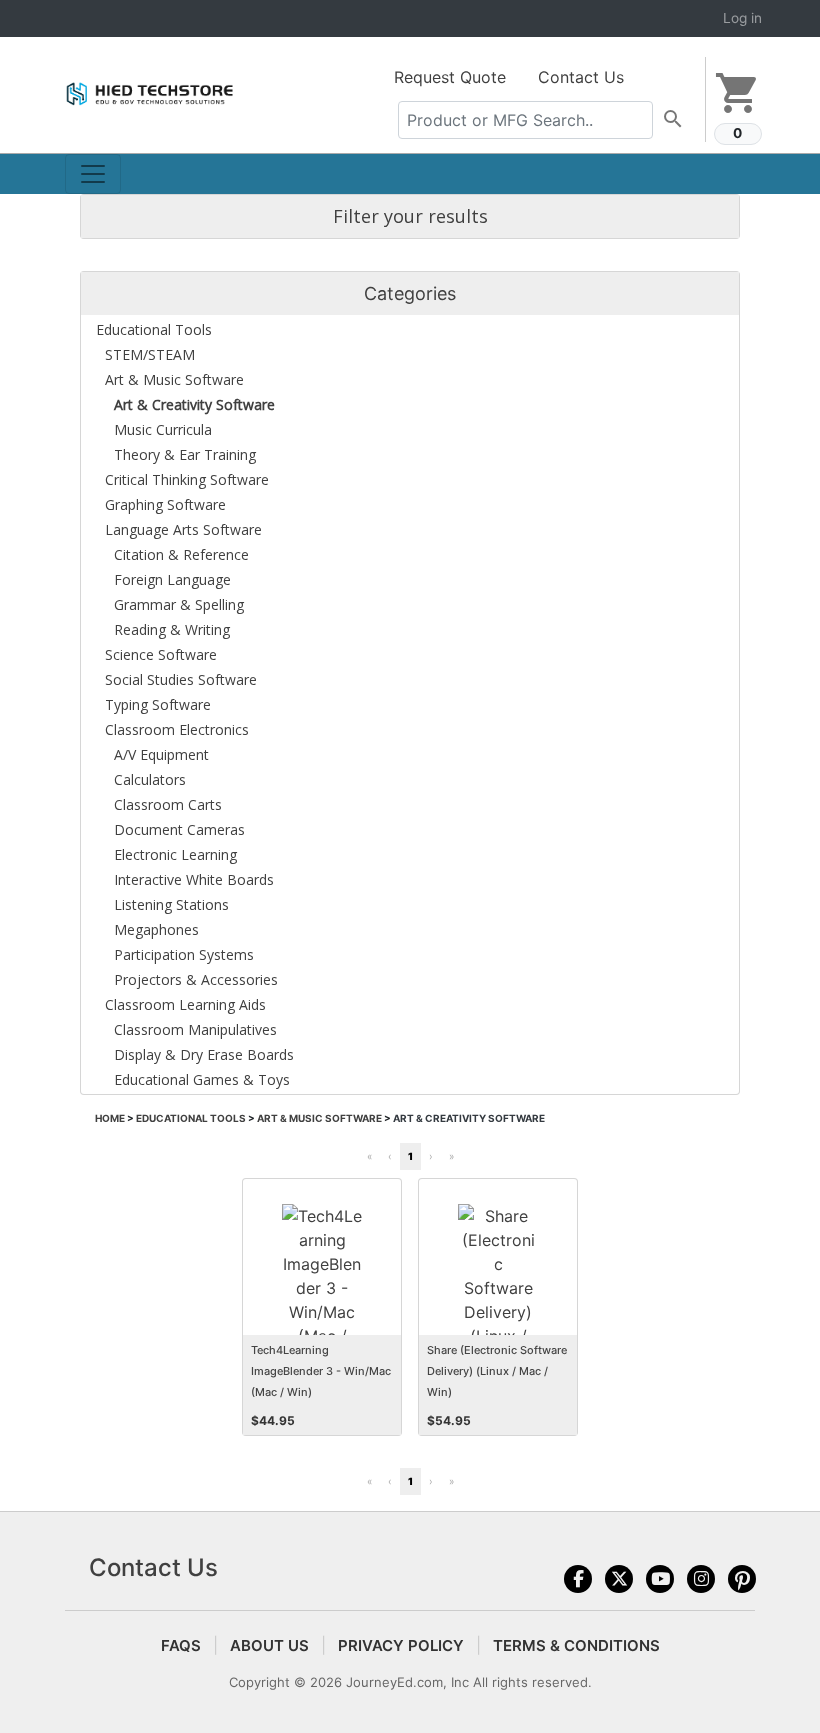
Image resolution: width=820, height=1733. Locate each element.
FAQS (181, 1645)
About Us (269, 1645)
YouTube (660, 1579)
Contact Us (581, 77)
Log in (742, 18)
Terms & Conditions (576, 1645)
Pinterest (742, 1579)
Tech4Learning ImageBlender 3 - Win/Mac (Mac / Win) (321, 1371)
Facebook (578, 1579)
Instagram (701, 1579)
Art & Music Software (319, 1118)
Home (110, 1118)
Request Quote (450, 77)
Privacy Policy (401, 1645)
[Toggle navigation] (93, 174)
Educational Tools (191, 1118)
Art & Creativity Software (469, 1118)
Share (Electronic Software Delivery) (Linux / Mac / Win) (497, 1371)
